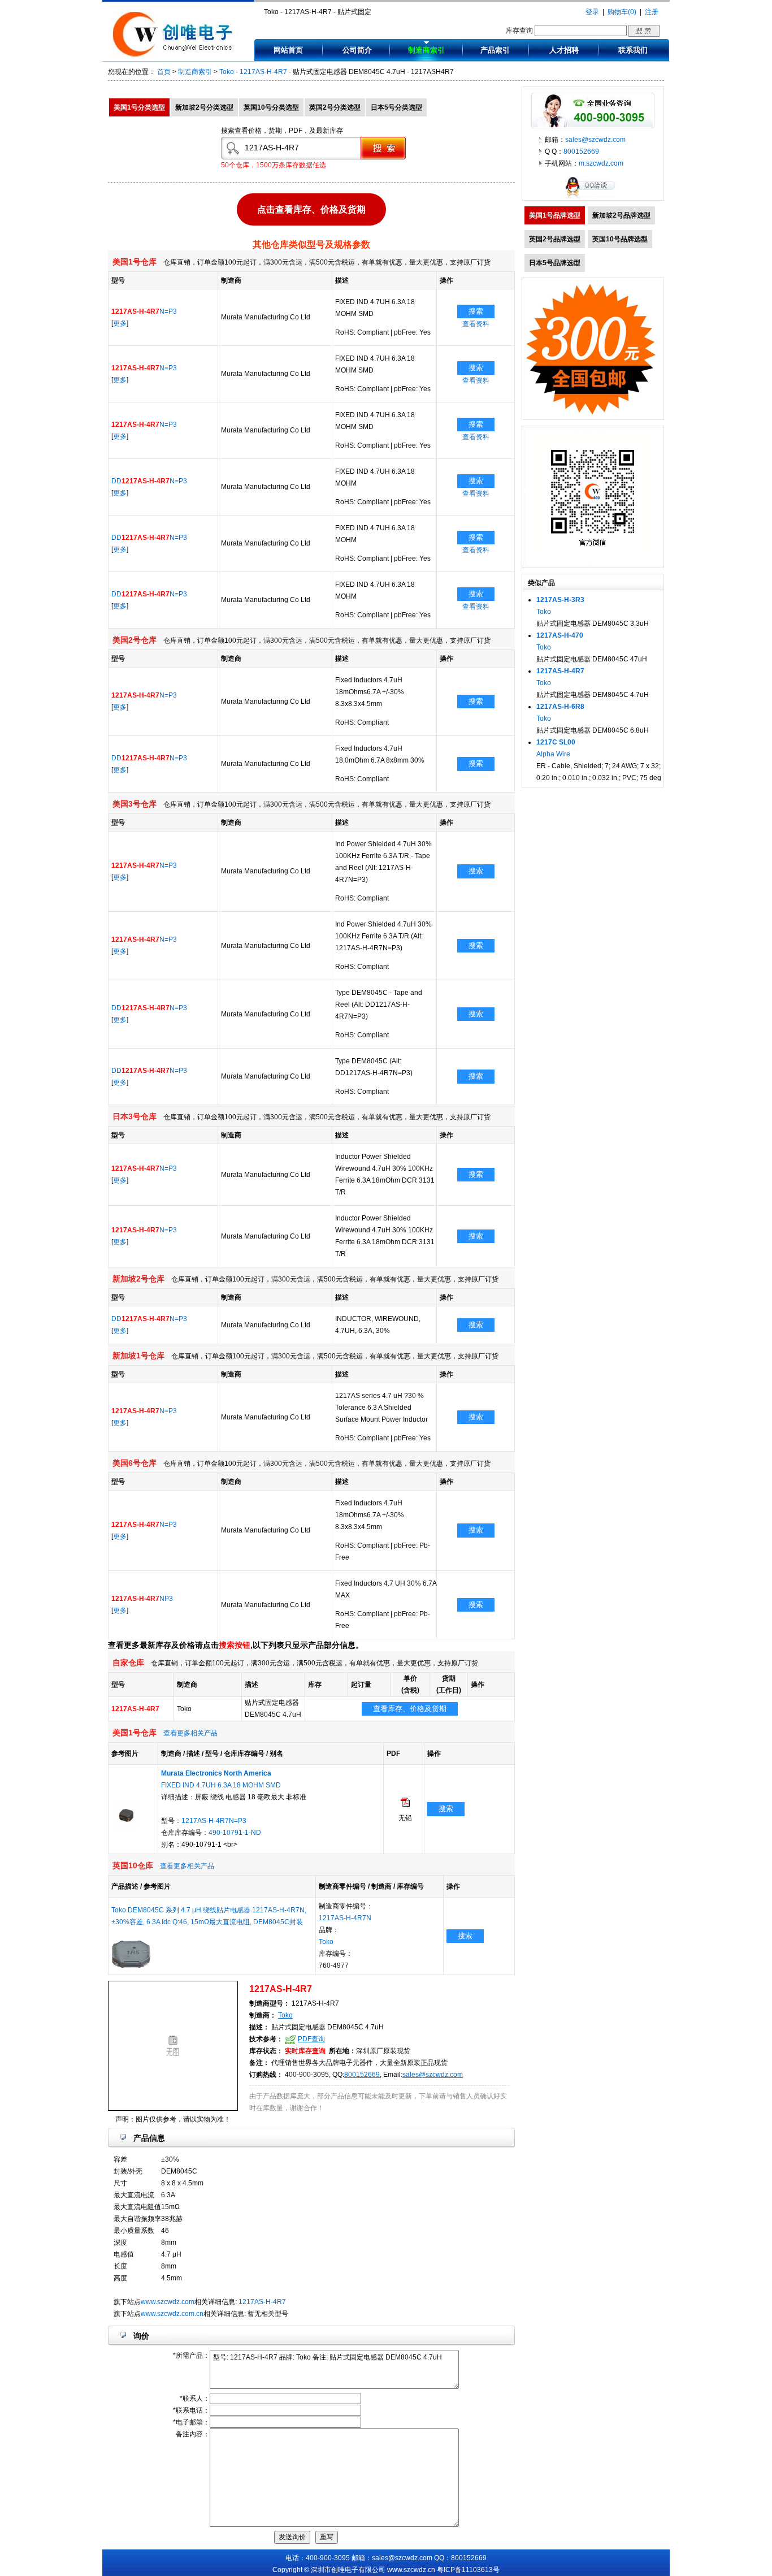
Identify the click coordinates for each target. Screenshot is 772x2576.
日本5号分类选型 (396, 107)
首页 (164, 72)
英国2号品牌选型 (555, 239)
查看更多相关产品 (190, 1733)
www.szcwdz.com (168, 2302)
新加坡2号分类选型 (204, 107)
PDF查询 (311, 2039)
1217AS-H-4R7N (345, 1918)
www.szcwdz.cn (411, 2570)
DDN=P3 (149, 481)
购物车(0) (622, 12)
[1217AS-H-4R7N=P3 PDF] (405, 1804)
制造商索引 (426, 50)
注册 (652, 12)
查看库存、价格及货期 (410, 1709)
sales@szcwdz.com (433, 2075)
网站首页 (288, 50)
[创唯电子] (175, 55)
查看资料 (476, 324)
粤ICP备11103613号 (468, 2570)
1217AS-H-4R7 (263, 72)
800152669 (362, 2075)
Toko (227, 72)
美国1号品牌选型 (555, 215)
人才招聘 (564, 50)
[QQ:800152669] (593, 198)
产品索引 (495, 50)
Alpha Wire (553, 754)
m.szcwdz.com (601, 163)
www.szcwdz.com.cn (172, 2314)
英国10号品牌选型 (620, 239)
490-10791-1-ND (235, 1833)
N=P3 (144, 311)
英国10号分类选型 (271, 107)
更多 (120, 323)
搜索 (476, 311)
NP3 (142, 1599)
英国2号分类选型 (335, 107)
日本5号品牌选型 (555, 263)
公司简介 (357, 50)
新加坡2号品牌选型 (621, 215)
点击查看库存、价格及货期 (311, 208)
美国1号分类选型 (139, 107)
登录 (592, 12)
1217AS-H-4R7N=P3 (214, 1821)
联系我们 (633, 50)
